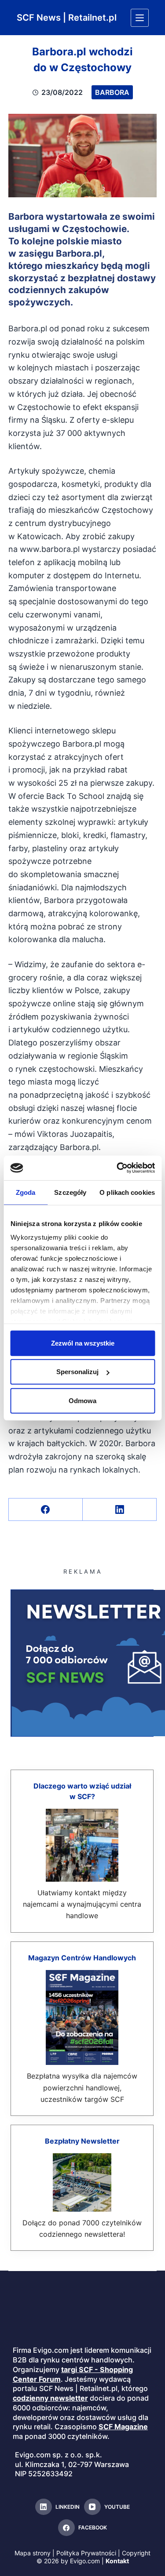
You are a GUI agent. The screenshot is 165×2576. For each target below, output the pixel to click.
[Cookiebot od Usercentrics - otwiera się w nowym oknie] (117, 1168)
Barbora (112, 92)
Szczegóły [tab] (70, 1192)
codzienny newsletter (50, 2398)
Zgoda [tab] (26, 1192)
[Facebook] (46, 1510)
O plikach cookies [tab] (127, 1192)
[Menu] (140, 18)
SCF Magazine (123, 2427)
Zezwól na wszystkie (83, 1343)
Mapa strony (33, 2553)
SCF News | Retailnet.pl (67, 18)
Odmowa (82, 1400)
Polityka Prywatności (86, 2553)
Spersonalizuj (77, 1372)
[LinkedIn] (120, 1510)
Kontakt (117, 2561)
